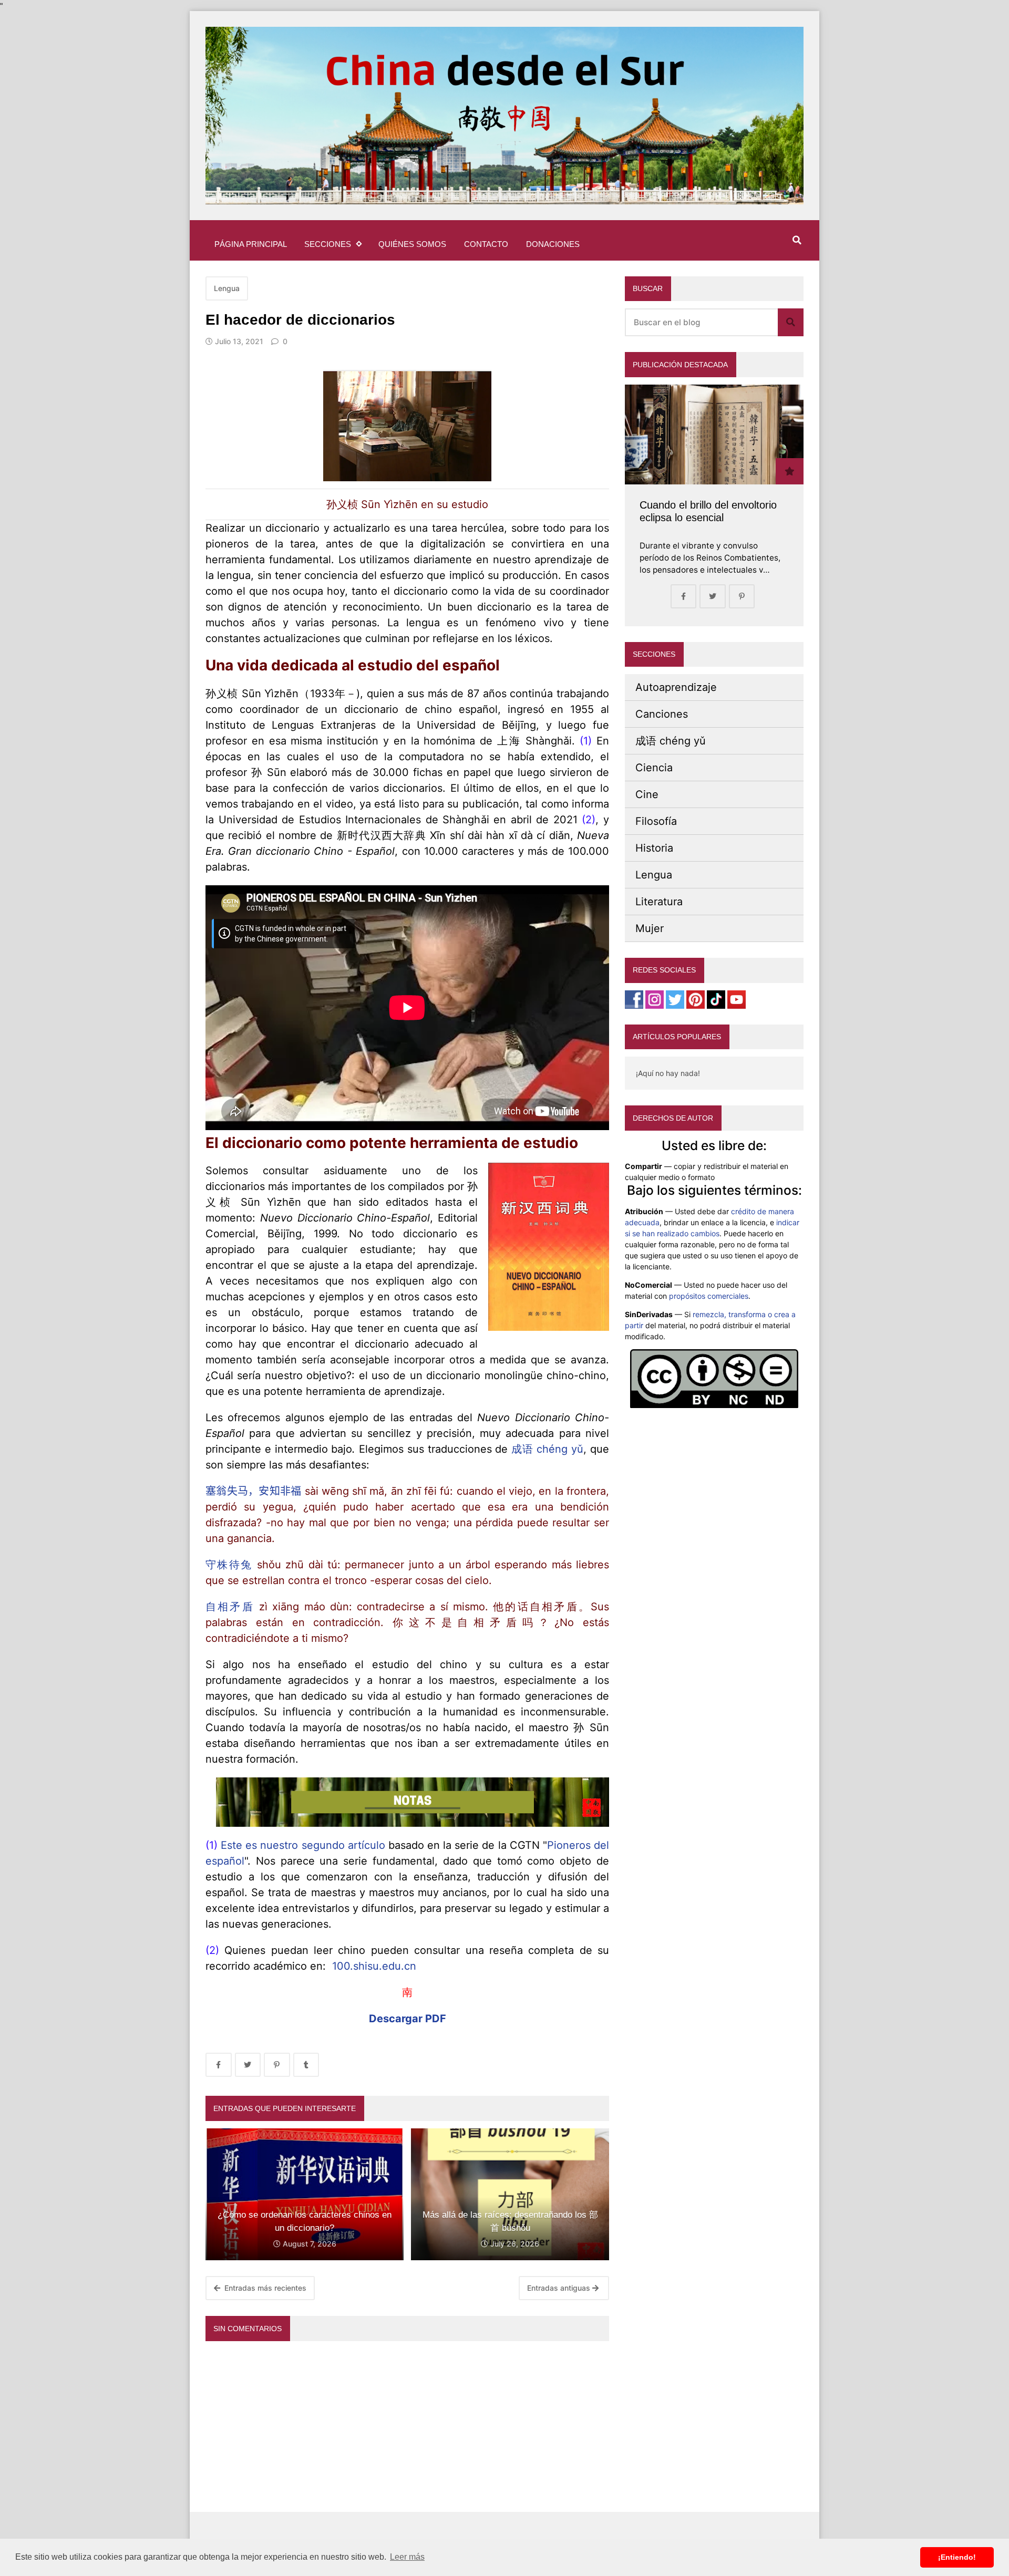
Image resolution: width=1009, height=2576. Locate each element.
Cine (647, 794)
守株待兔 (229, 1565)
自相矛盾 (230, 1607)
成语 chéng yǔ (547, 1449)
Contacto (486, 244)
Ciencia (654, 768)
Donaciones (553, 244)
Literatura (659, 902)
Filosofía (656, 821)
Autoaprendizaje (676, 687)
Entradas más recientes (264, 2288)
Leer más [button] (407, 2557)
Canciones (662, 714)
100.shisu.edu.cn (374, 1966)
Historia (654, 848)
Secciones (328, 244)
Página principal (251, 244)
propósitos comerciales (709, 1296)
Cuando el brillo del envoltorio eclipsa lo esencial (708, 511)
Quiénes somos (412, 244)
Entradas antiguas (560, 2288)
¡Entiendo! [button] (957, 2557)
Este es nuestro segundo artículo (303, 1845)
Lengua (227, 288)
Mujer (650, 928)
